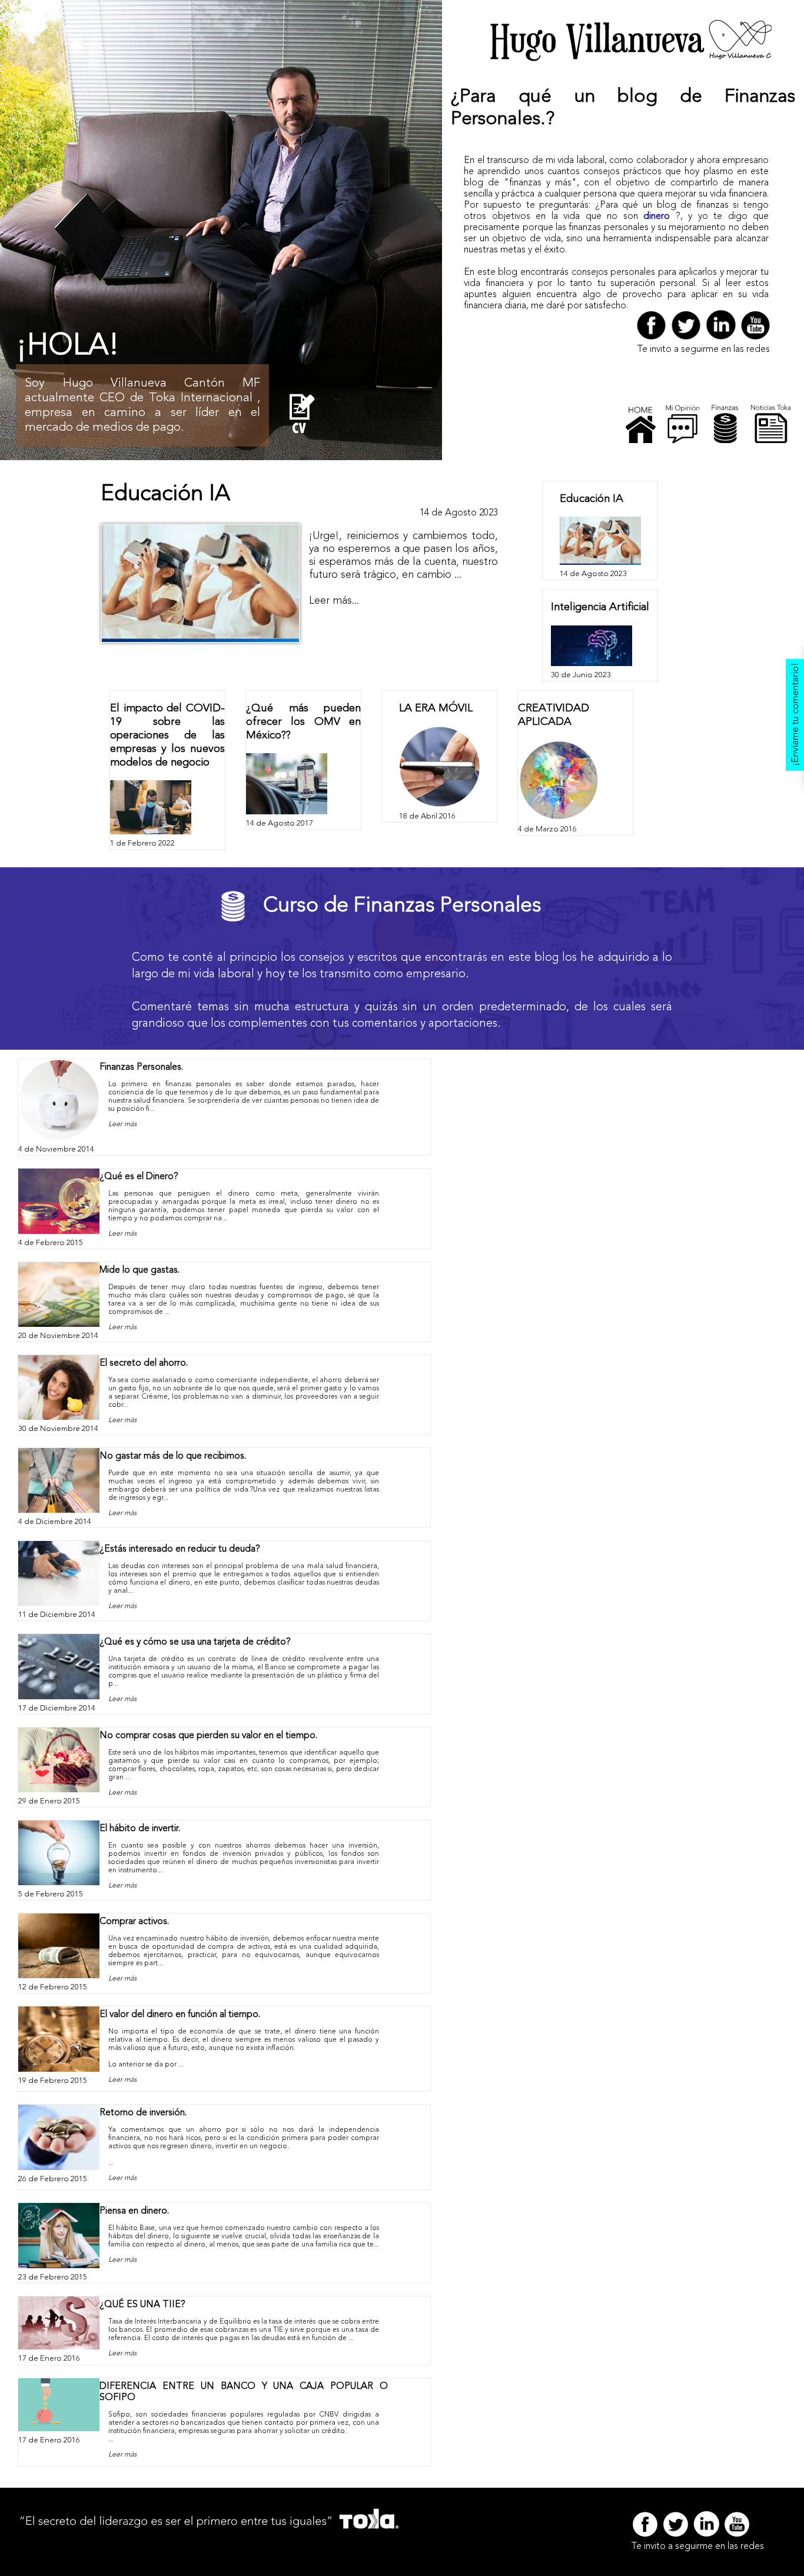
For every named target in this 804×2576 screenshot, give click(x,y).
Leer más (122, 1124)
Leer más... (334, 601)
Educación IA (165, 494)
